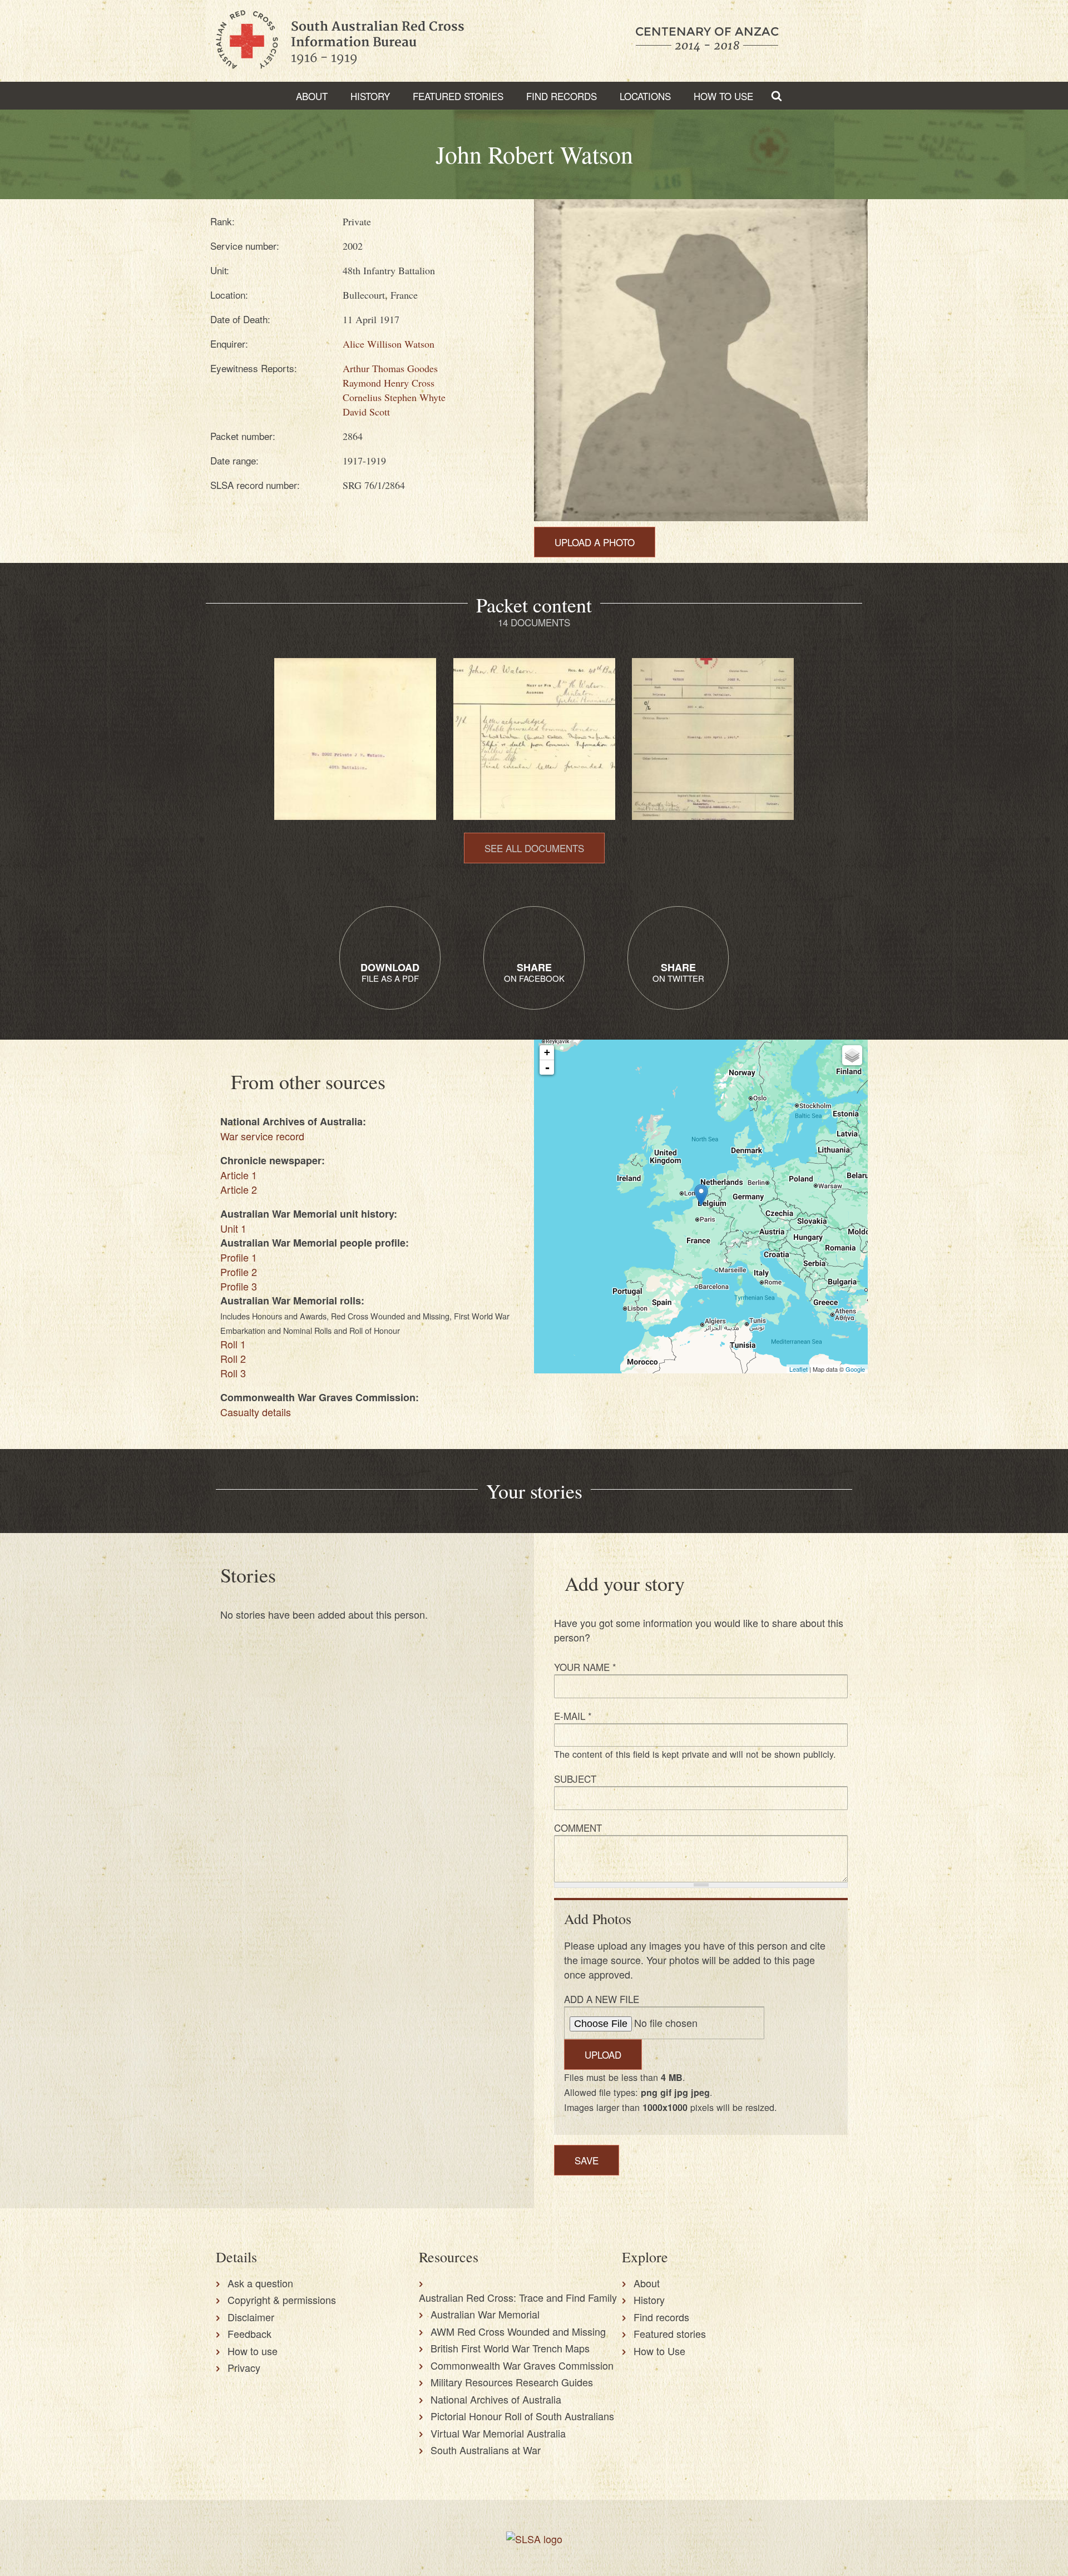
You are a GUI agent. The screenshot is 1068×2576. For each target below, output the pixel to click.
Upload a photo (595, 542)
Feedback (249, 2333)
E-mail (573, 1716)
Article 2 (239, 1189)
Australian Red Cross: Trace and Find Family (518, 2297)
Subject (575, 1779)
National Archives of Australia (496, 2399)
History (370, 96)
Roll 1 (233, 1344)
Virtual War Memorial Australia (498, 2433)
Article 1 (239, 1175)
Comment (578, 1828)
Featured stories (458, 96)
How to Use (723, 96)
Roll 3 (233, 1373)
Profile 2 (239, 1272)
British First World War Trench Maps (510, 2348)
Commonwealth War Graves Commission (522, 2365)
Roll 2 (233, 1358)
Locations (645, 96)
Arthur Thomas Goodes (390, 368)
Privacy (244, 2367)
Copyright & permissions (282, 2300)
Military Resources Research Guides (512, 2382)
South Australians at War (486, 2450)
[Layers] (852, 1055)
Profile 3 (239, 1286)
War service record (262, 1136)
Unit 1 (233, 1228)
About (312, 96)
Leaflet (798, 1369)
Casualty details (256, 1412)
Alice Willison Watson (389, 344)
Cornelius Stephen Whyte (394, 397)
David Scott (366, 412)
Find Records (562, 96)
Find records (661, 2317)
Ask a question (260, 2283)
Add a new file (602, 1999)
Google (855, 1369)
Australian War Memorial (485, 2314)
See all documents (534, 848)
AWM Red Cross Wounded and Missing (518, 2331)
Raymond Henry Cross (389, 383)
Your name (585, 1667)
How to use (253, 2351)
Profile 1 (239, 1257)
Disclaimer (251, 2317)
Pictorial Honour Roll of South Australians (522, 2416)
